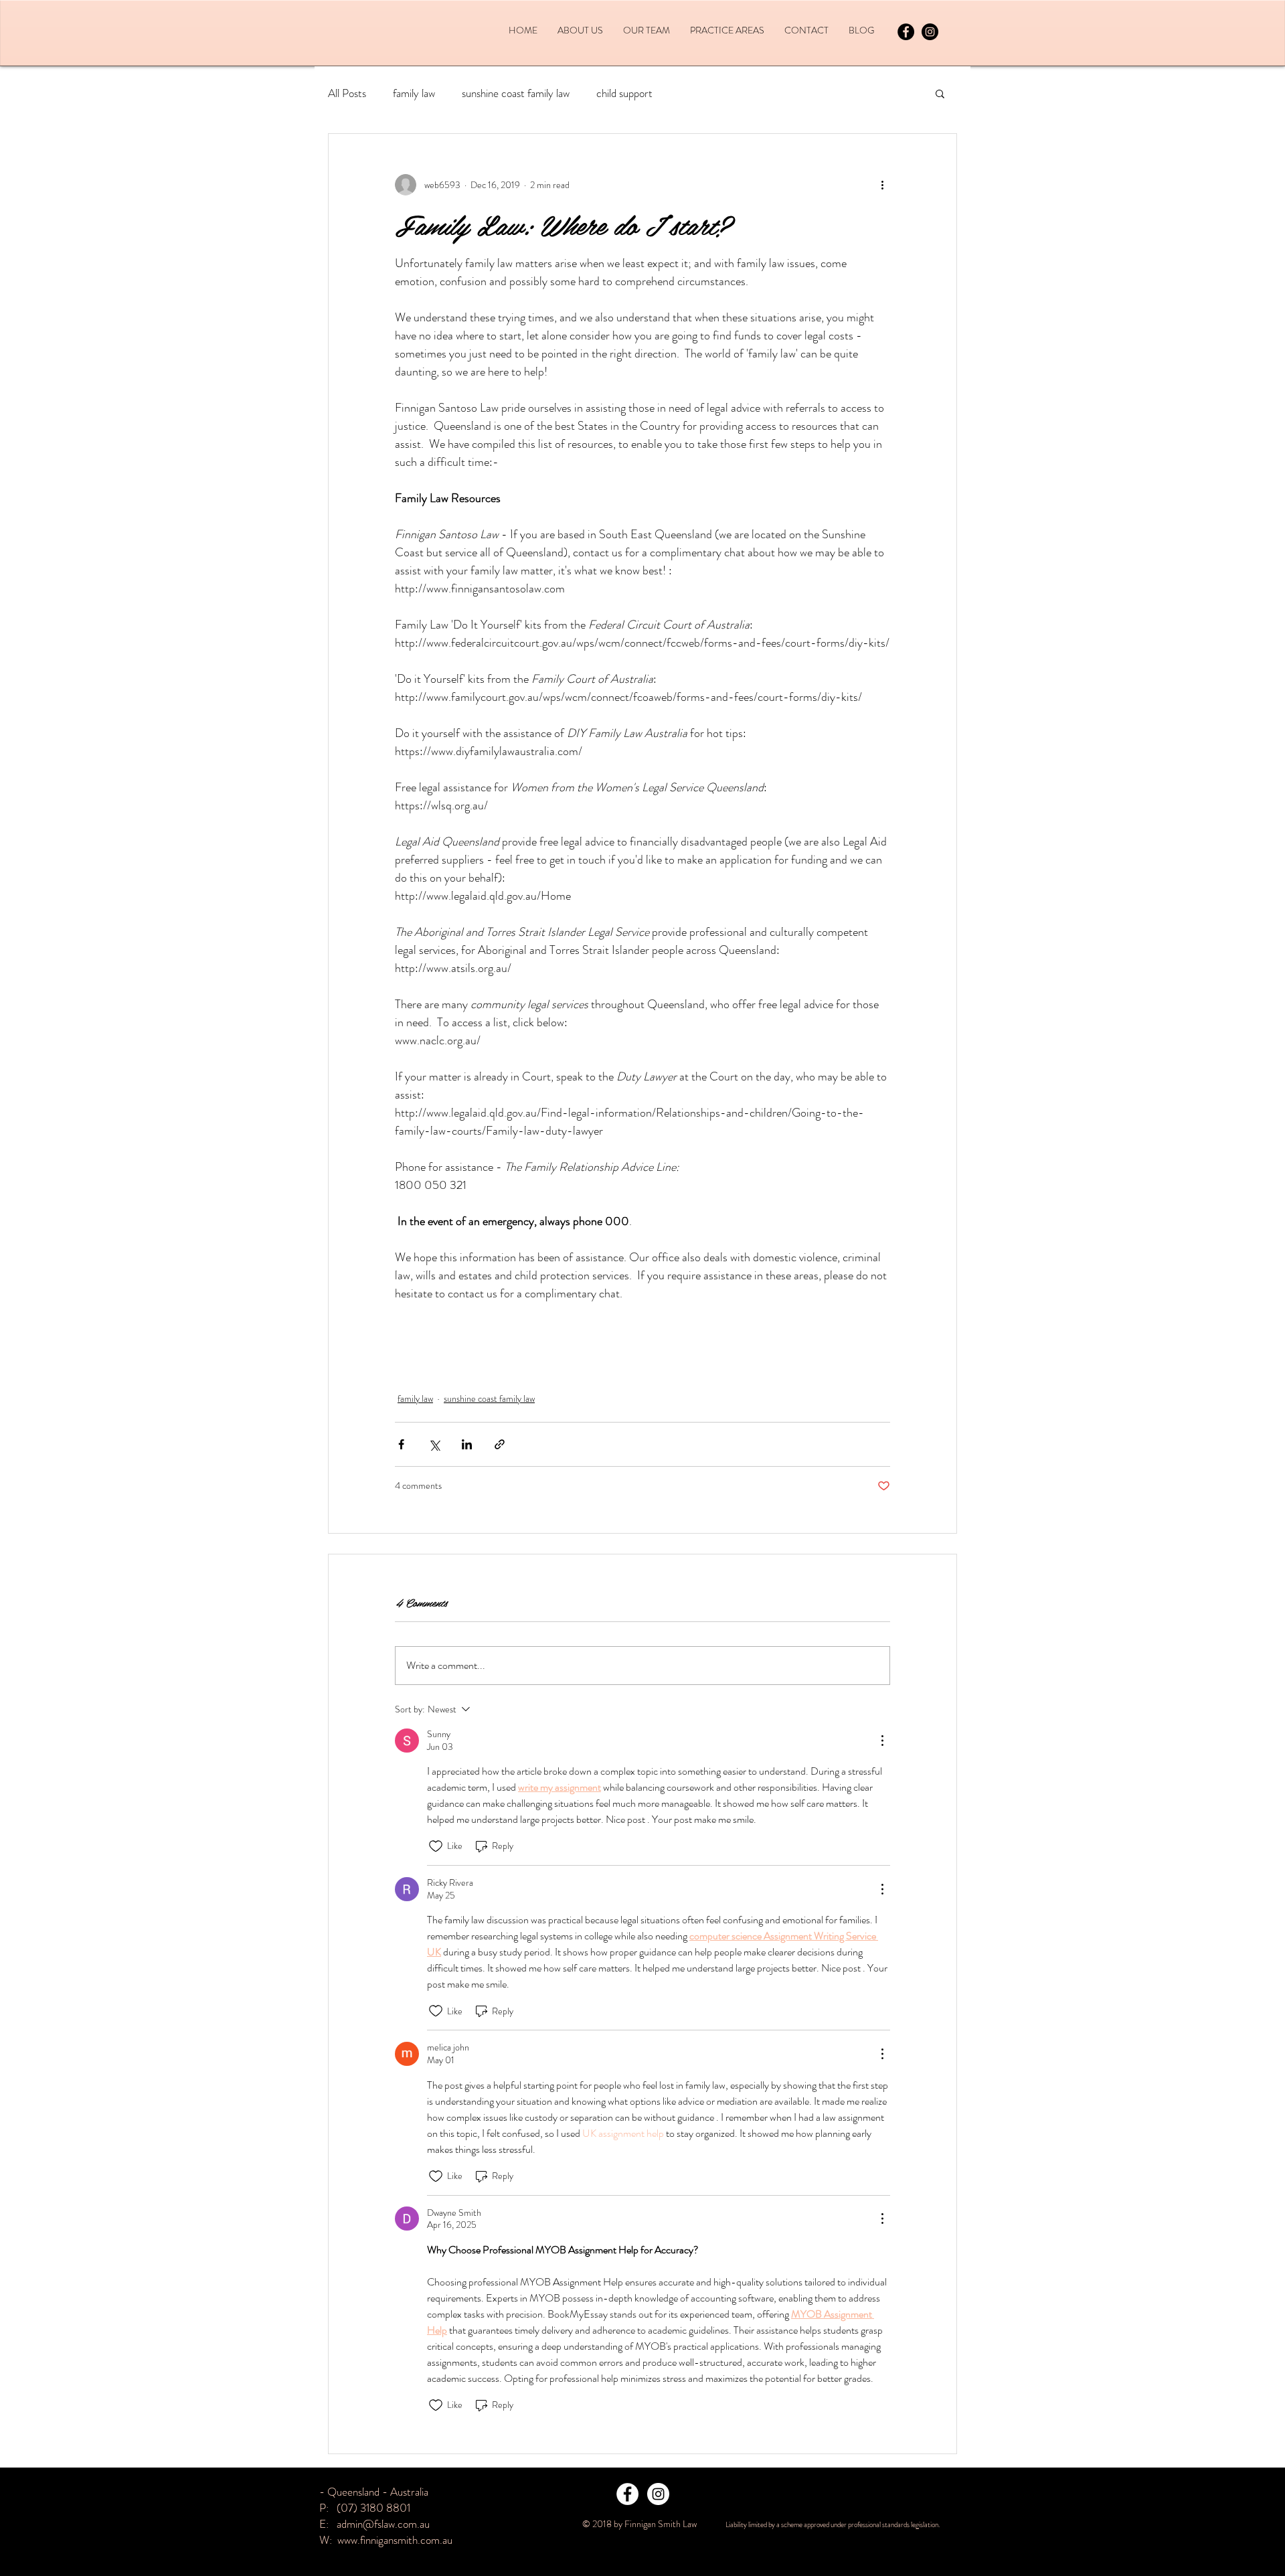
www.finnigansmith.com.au (395, 2540)
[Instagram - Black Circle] (930, 32)
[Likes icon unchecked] (436, 1846)
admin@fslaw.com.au (383, 2524)
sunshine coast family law (516, 93)
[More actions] (882, 185)
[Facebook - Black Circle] (906, 32)
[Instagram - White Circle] (658, 2494)
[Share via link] (500, 1444)
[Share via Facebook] (401, 1444)
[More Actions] (882, 1741)
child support (624, 93)
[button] (940, 93)
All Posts (347, 93)
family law (414, 93)
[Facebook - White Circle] (627, 2494)
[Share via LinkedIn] (467, 1444)
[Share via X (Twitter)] (434, 1444)
